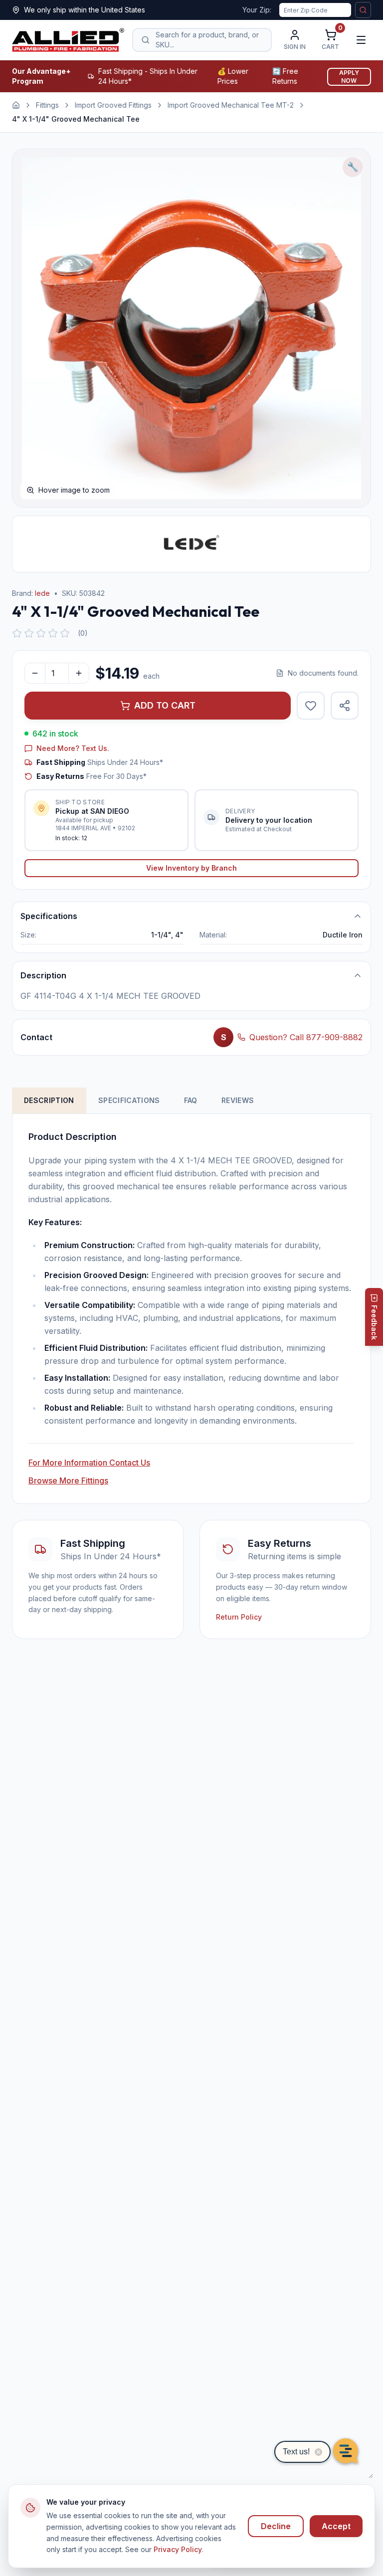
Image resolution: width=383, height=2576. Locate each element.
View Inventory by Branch (191, 868)
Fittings (47, 105)
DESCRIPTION (49, 1100)
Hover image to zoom (74, 490)
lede (42, 593)
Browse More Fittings (68, 1480)
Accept (336, 2526)
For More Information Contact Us (89, 1463)
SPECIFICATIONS (129, 1100)
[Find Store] (363, 10)
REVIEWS (238, 1100)
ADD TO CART (165, 705)
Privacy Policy (178, 2549)
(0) (83, 633)
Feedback (374, 1322)
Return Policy (239, 1617)
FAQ (191, 1100)
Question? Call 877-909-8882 (306, 1037)
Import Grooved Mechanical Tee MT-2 (231, 105)
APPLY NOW (349, 77)
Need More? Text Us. (73, 748)
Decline (276, 2526)
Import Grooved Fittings (113, 105)
